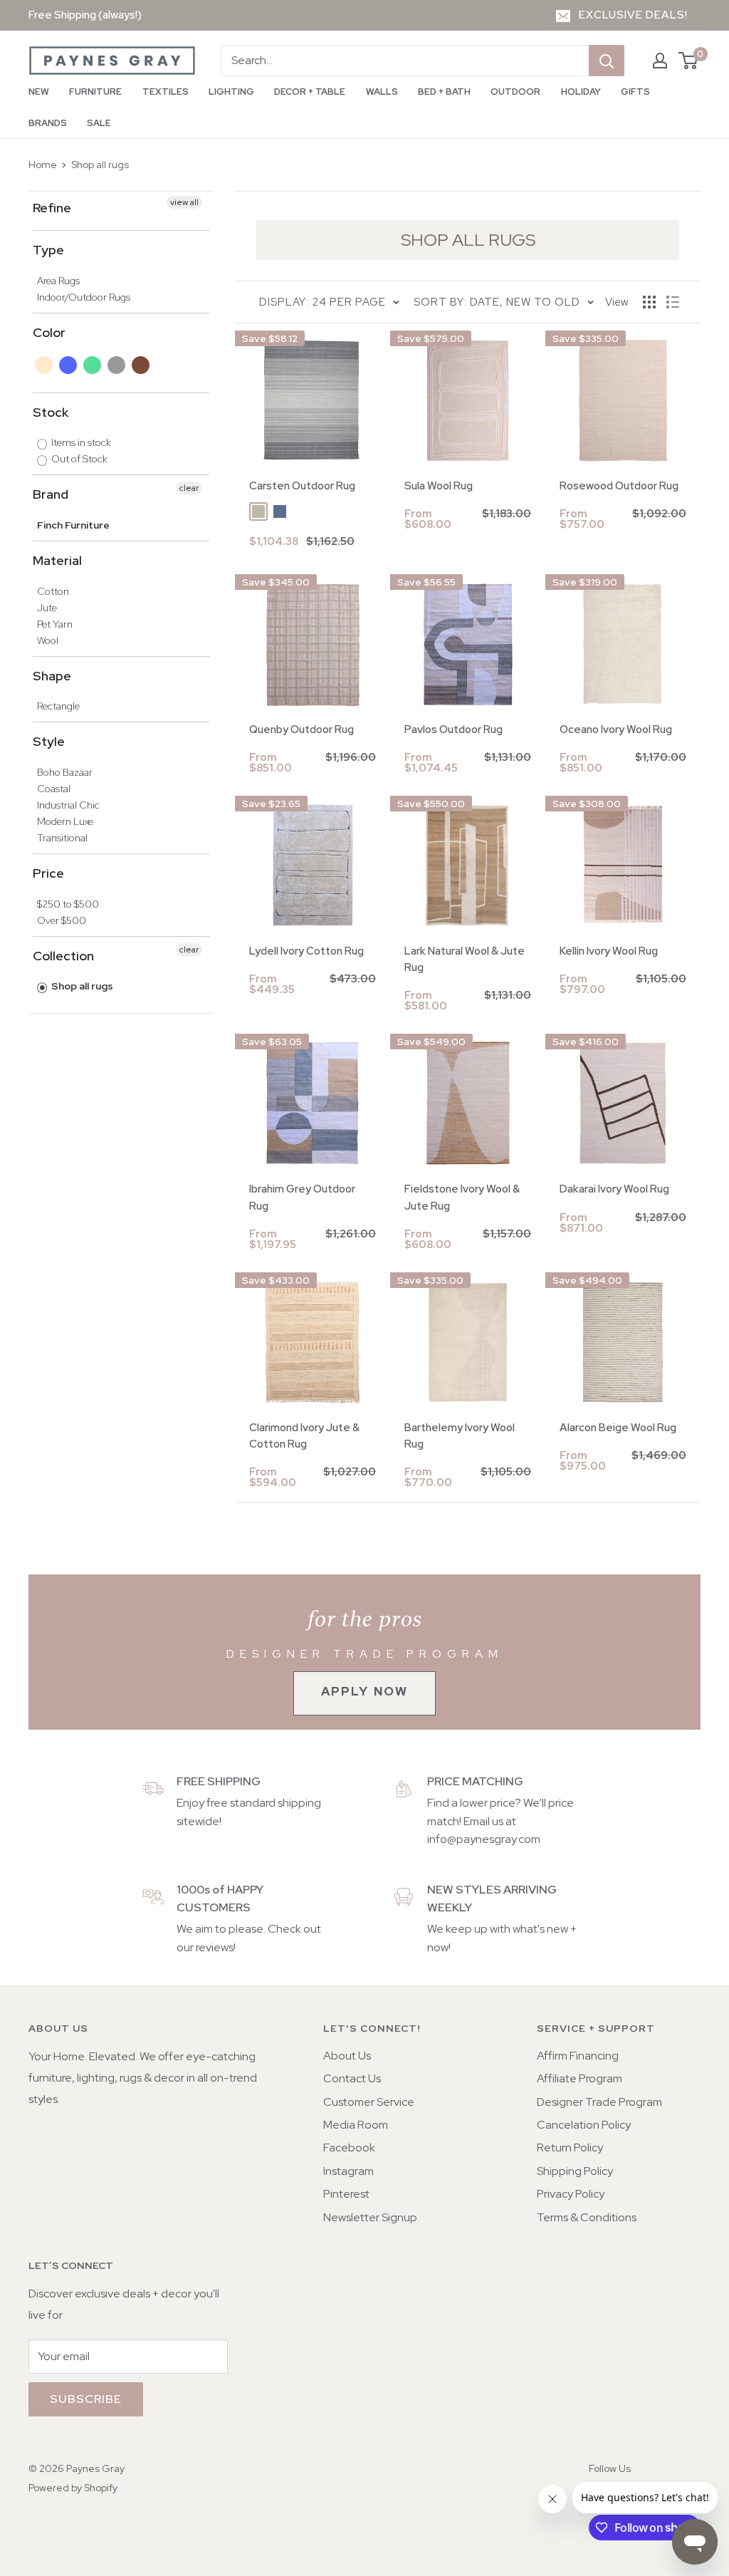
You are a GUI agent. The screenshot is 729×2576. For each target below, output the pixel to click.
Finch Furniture (73, 525)
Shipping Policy (575, 2171)
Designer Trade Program (599, 2102)
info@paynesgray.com (484, 1839)
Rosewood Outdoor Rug (619, 486)
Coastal (54, 789)
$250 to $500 (68, 904)
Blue (69, 365)
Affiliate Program (579, 2078)
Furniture (95, 92)
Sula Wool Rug (439, 486)
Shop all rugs (100, 165)
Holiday (581, 92)
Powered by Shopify (73, 2488)
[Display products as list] (673, 302)
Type (48, 250)
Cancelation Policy (584, 2125)
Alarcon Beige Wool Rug (618, 1428)
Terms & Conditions (587, 2217)
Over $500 (62, 920)
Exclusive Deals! (633, 15)
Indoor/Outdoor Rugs (84, 297)
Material (57, 560)
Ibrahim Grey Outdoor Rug (302, 1197)
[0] (689, 61)
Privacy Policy (571, 2194)
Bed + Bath (444, 92)
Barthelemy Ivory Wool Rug (460, 1436)
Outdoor (515, 92)
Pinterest (346, 2194)
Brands (48, 123)
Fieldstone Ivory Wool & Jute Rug (462, 1197)
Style (49, 741)
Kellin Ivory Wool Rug (609, 951)
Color (49, 332)
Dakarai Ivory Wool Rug (614, 1189)
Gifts (635, 92)
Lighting (231, 92)
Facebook (349, 2147)
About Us (347, 2056)
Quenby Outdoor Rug (301, 729)
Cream (44, 365)
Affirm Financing (578, 2056)
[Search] (607, 61)
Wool (48, 640)
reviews (215, 1947)
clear (189, 488)
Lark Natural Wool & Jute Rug (465, 959)
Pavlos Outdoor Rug (453, 729)
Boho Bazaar (65, 772)
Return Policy (570, 2147)
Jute (47, 608)
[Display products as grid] (649, 302)
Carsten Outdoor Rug (302, 486)
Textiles (166, 92)
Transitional (62, 838)
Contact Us (352, 2078)
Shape (52, 676)
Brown (141, 365)
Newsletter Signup (370, 2217)
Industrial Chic (68, 805)
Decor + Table (310, 92)
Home (43, 165)
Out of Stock (78, 459)
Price (48, 873)
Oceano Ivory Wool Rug (616, 729)
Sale (99, 123)
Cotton (53, 591)
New (39, 92)
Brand (51, 494)
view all (184, 202)
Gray (117, 365)
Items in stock (80, 442)
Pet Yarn (55, 624)
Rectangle (58, 706)
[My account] (660, 61)
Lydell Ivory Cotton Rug (306, 951)
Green (93, 365)
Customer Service (369, 2102)
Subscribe (86, 2399)
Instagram (348, 2171)
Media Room (356, 2125)
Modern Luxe (65, 821)
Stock (51, 412)
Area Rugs (58, 281)
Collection (63, 956)
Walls (382, 92)
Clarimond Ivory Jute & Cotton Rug (304, 1436)
